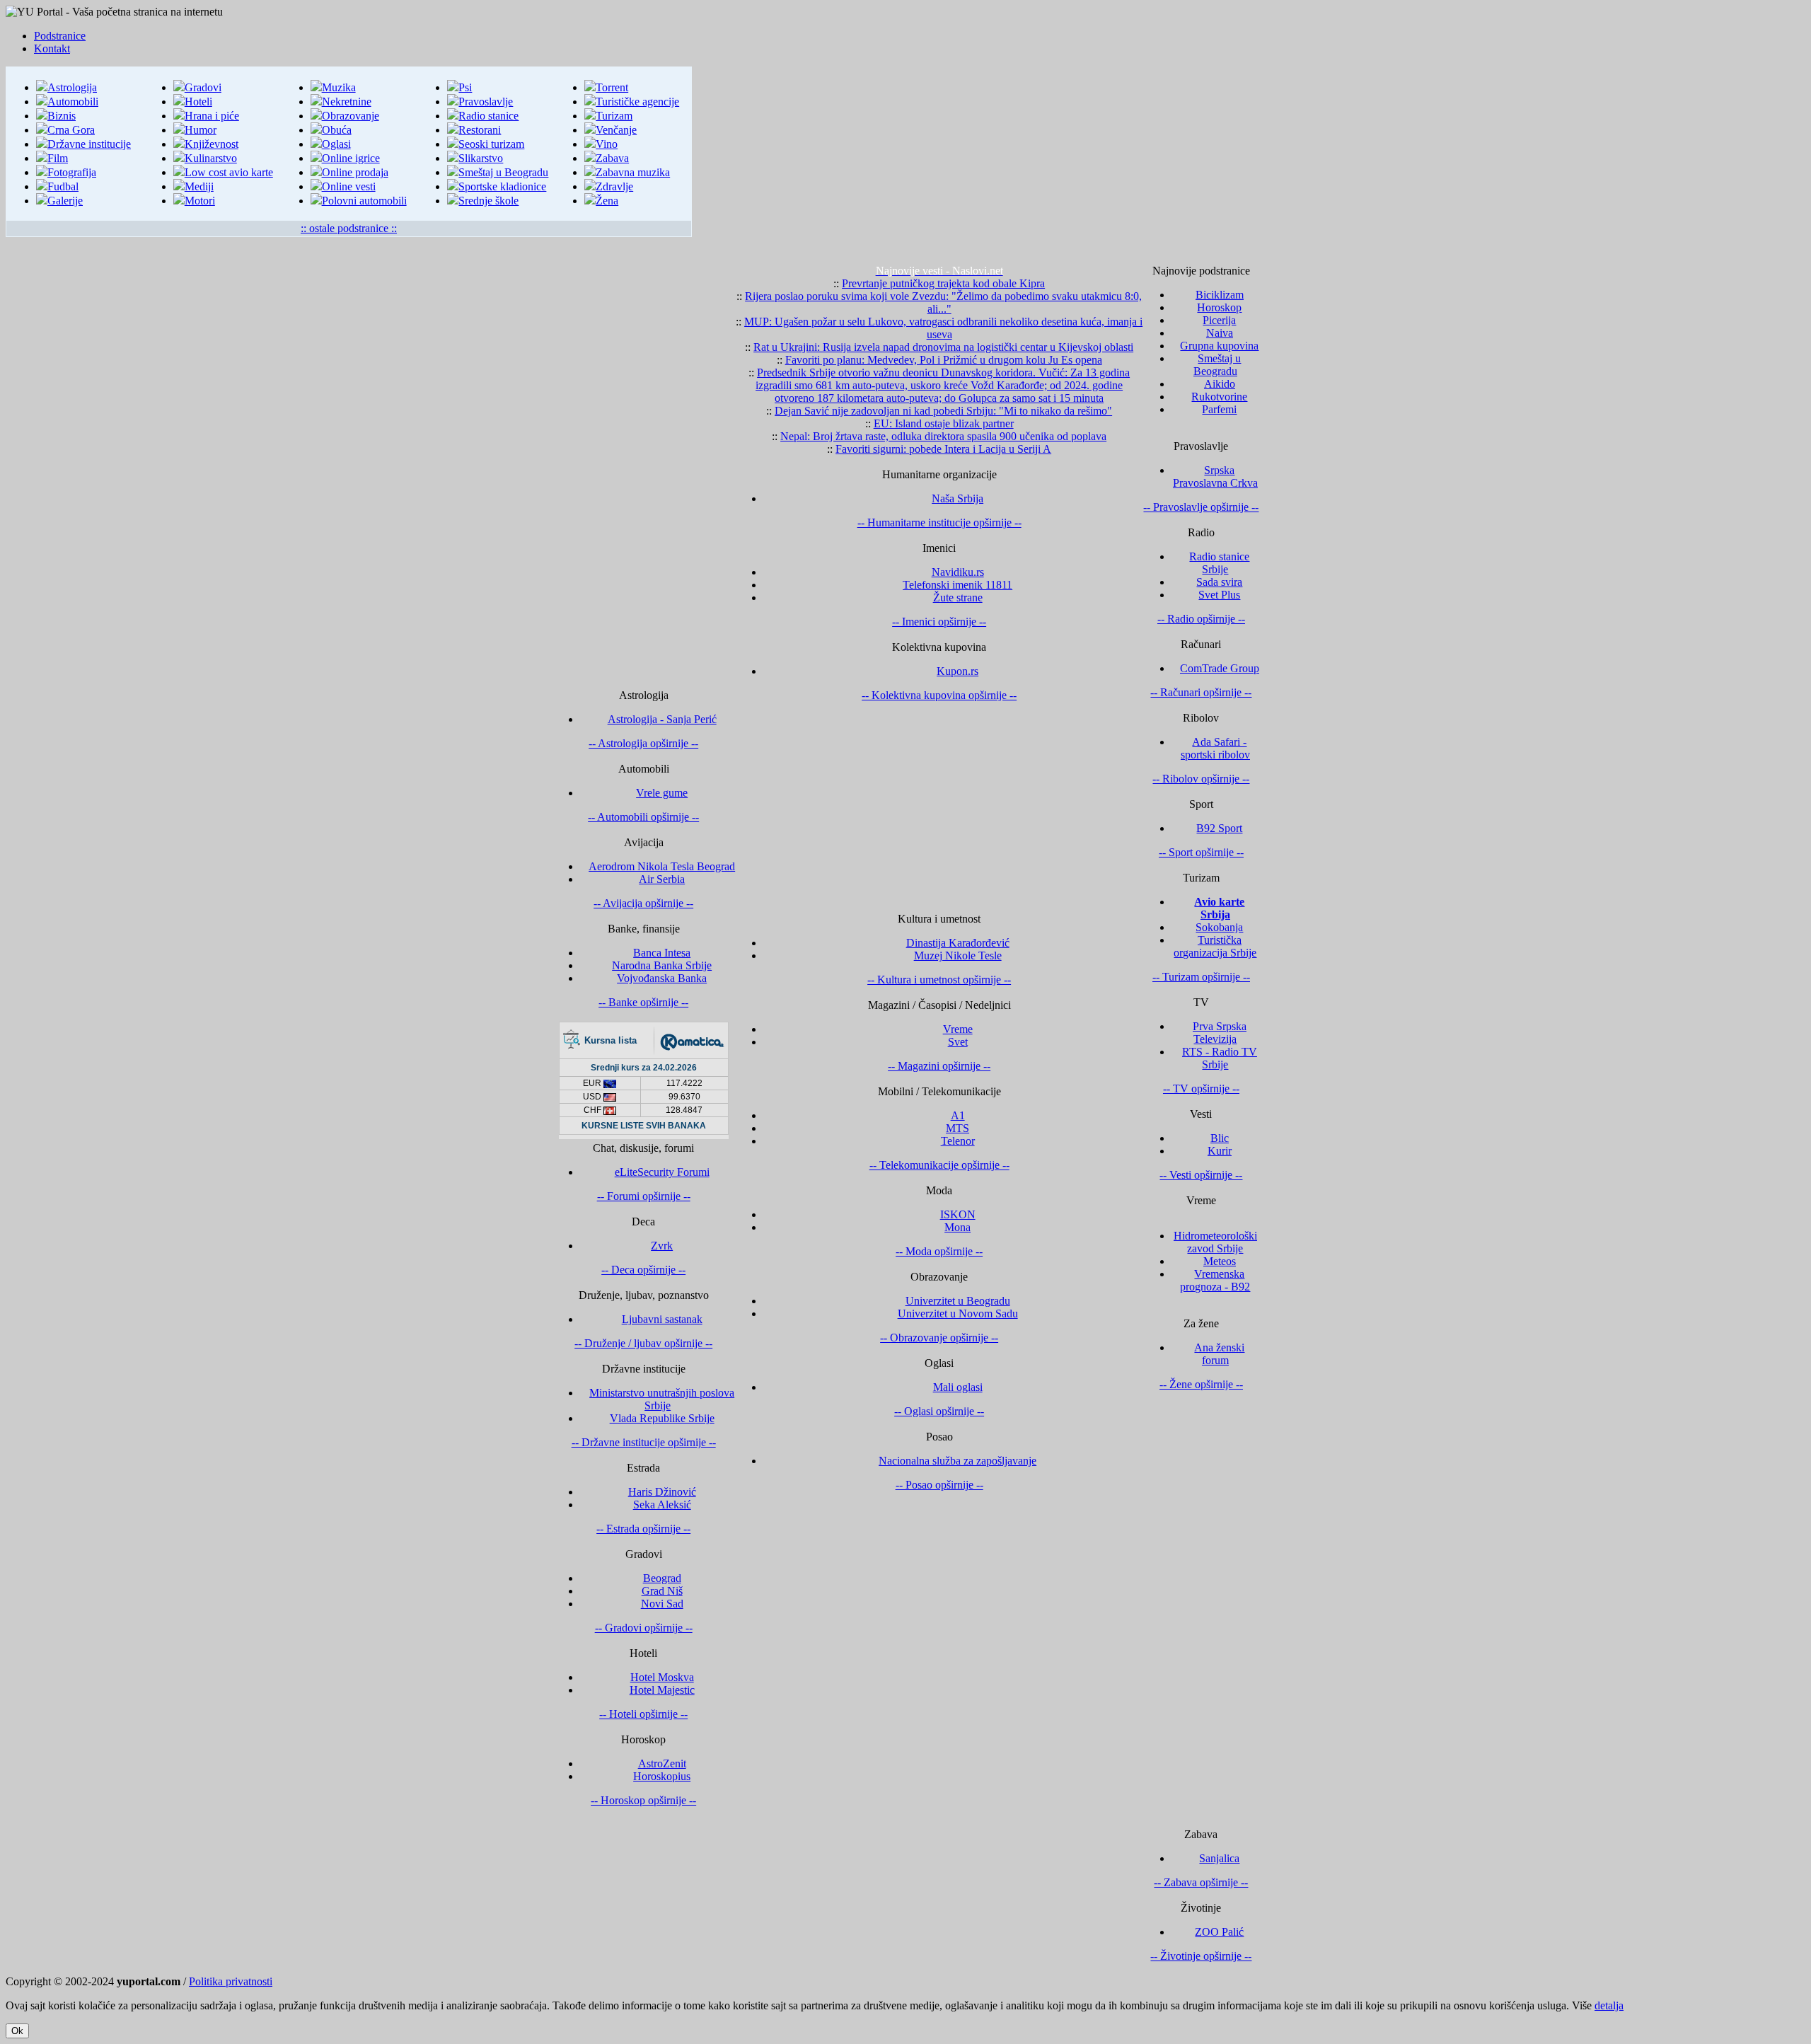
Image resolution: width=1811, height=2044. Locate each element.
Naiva (1220, 333)
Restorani (480, 130)
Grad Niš (662, 1591)
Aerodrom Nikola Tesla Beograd (662, 866)
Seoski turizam (491, 144)
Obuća (337, 130)
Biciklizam (1220, 295)
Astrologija (72, 87)
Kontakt (52, 48)
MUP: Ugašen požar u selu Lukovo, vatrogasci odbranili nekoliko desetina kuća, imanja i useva (943, 328)
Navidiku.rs (958, 572)
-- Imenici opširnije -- (939, 622)
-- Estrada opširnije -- (643, 1529)
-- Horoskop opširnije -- (643, 1800)
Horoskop (1219, 307)
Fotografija (72, 172)
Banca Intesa (662, 953)
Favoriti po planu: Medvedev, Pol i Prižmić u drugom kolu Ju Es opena (944, 360)
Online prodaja (355, 172)
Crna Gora (71, 130)
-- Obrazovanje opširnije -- (939, 1338)
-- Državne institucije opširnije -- (644, 1442)
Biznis (62, 116)
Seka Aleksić (662, 1505)
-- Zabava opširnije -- (1201, 1882)
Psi (465, 87)
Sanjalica (1219, 1858)
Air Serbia (662, 879)
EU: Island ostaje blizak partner (944, 423)
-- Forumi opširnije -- (644, 1196)
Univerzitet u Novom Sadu (958, 1313)
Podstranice (60, 36)
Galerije (65, 201)
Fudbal (63, 186)
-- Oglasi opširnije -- (939, 1411)
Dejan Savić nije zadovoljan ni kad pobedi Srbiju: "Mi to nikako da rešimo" (943, 411)
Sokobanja (1219, 927)
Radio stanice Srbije (1219, 563)
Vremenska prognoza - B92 (1215, 1280)
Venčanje (616, 130)
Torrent (612, 87)
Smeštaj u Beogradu (503, 172)
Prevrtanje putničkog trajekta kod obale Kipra (943, 283)
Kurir (1220, 1151)
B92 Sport (1219, 828)
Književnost (212, 144)
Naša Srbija (957, 498)
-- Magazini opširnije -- (939, 1066)
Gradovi (203, 87)
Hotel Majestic (662, 1690)
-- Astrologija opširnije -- (643, 743)
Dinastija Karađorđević (958, 943)
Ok (17, 2031)
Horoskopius (662, 1776)
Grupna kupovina (1219, 346)
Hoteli (198, 102)
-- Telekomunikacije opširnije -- (939, 1165)
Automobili (73, 102)
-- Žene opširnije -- (1201, 1384)
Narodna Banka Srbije (662, 965)
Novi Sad (662, 1604)
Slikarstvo (481, 158)
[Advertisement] (1249, 166)
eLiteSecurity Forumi (662, 1172)
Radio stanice (488, 116)
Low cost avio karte (229, 172)
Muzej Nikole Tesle (958, 955)
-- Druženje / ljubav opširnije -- (643, 1343)
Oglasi (336, 144)
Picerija (1219, 320)
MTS (957, 1128)
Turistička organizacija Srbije (1215, 946)
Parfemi (1219, 409)
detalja (1609, 2005)
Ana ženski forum (1219, 1354)
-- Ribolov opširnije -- (1201, 779)
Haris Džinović (662, 1492)
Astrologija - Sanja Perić (662, 719)
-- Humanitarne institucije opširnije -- (939, 522)
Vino (607, 144)
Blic (1220, 1138)
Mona (957, 1227)
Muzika (339, 87)
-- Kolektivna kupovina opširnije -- (939, 695)
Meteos (1220, 1261)
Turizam (614, 116)
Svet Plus (1219, 595)
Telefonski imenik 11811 (957, 585)
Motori (200, 201)
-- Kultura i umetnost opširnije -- (939, 980)
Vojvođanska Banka (662, 978)
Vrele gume (662, 793)
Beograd (662, 1578)
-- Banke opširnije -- (643, 1002)
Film (58, 158)
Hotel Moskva (662, 1677)
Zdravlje (614, 186)
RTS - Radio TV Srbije (1220, 1058)
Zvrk (662, 1246)
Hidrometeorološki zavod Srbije (1215, 1242)
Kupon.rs (957, 671)
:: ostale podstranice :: (349, 228)
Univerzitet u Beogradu (958, 1301)
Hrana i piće (212, 116)
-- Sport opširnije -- (1201, 852)
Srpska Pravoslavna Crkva (1215, 477)
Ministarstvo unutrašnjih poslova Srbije (662, 1399)
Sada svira (1219, 582)
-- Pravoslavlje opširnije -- (1201, 507)
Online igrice (351, 158)
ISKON (958, 1214)
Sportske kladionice (502, 186)
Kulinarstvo (211, 158)
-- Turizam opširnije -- (1201, 977)
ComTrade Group (1220, 668)
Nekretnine (347, 102)
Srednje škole (488, 201)
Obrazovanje (351, 116)
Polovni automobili (364, 201)
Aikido (1220, 384)
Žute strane (958, 597)
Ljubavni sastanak (662, 1319)
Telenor (958, 1141)
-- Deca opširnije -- (643, 1270)
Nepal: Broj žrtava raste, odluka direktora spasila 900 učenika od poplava (943, 436)
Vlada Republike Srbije (662, 1418)
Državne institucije (89, 144)
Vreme (958, 1029)
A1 (958, 1115)
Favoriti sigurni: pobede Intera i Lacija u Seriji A (943, 449)
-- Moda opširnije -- (939, 1251)
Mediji (199, 186)
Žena (607, 201)
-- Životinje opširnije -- (1201, 1956)
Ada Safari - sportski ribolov (1215, 748)
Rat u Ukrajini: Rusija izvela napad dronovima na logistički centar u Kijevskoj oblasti (943, 347)
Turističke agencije (637, 102)
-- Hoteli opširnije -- (643, 1714)
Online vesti (349, 186)
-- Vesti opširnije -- (1201, 1175)
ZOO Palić (1219, 1932)
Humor (201, 130)
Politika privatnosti (231, 1981)
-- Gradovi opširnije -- (644, 1628)
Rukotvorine (1219, 397)
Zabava (612, 158)
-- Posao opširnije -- (939, 1485)
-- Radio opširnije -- (1201, 619)
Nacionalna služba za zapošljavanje (957, 1461)
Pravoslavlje (486, 102)
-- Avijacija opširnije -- (643, 903)
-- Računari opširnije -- (1201, 692)
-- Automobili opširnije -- (643, 817)
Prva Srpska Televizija (1220, 1033)
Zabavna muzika (633, 172)
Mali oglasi (958, 1387)
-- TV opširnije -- (1201, 1089)
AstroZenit (662, 1763)
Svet (958, 1042)
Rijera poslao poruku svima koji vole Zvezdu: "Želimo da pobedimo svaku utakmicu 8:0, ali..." (943, 302)
